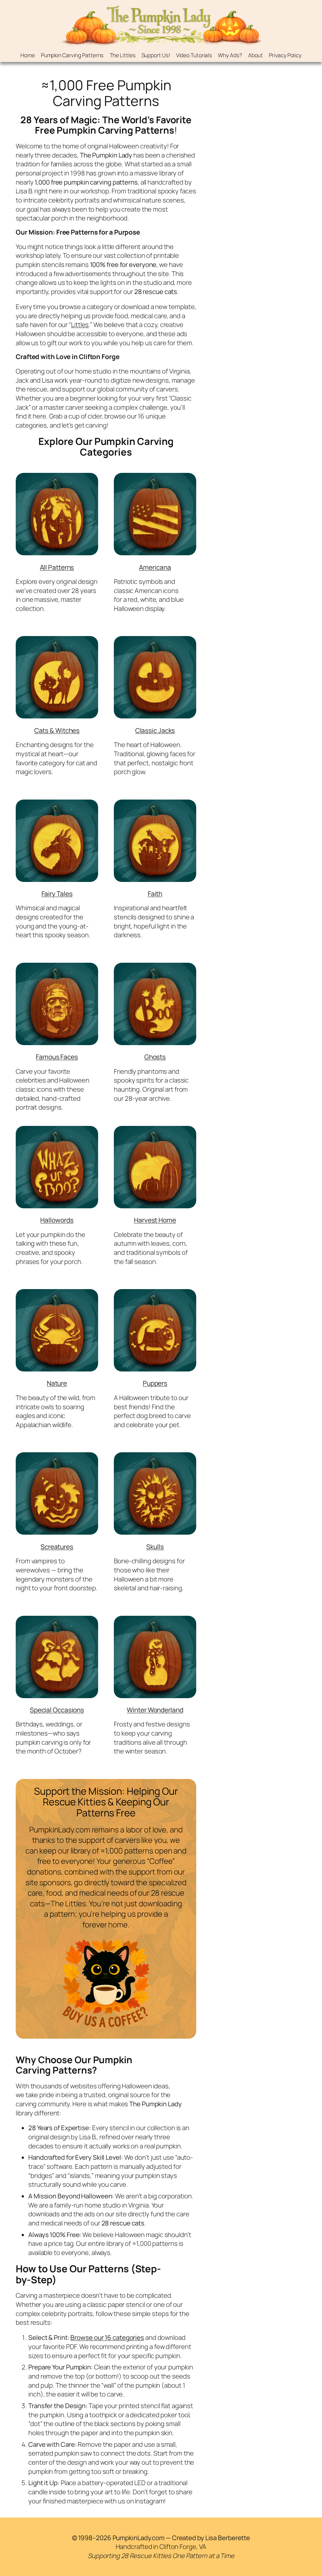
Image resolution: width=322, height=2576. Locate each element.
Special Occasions (57, 1710)
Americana (155, 567)
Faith (155, 894)
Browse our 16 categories (107, 2337)
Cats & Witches (57, 730)
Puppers (155, 1383)
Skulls (155, 1547)
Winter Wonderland (155, 1710)
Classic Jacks (155, 730)
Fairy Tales (57, 894)
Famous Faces (57, 1057)
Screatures (57, 1547)
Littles (80, 324)
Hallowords (57, 1220)
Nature (57, 1383)
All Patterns (57, 567)
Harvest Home (155, 1220)
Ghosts (155, 1057)
